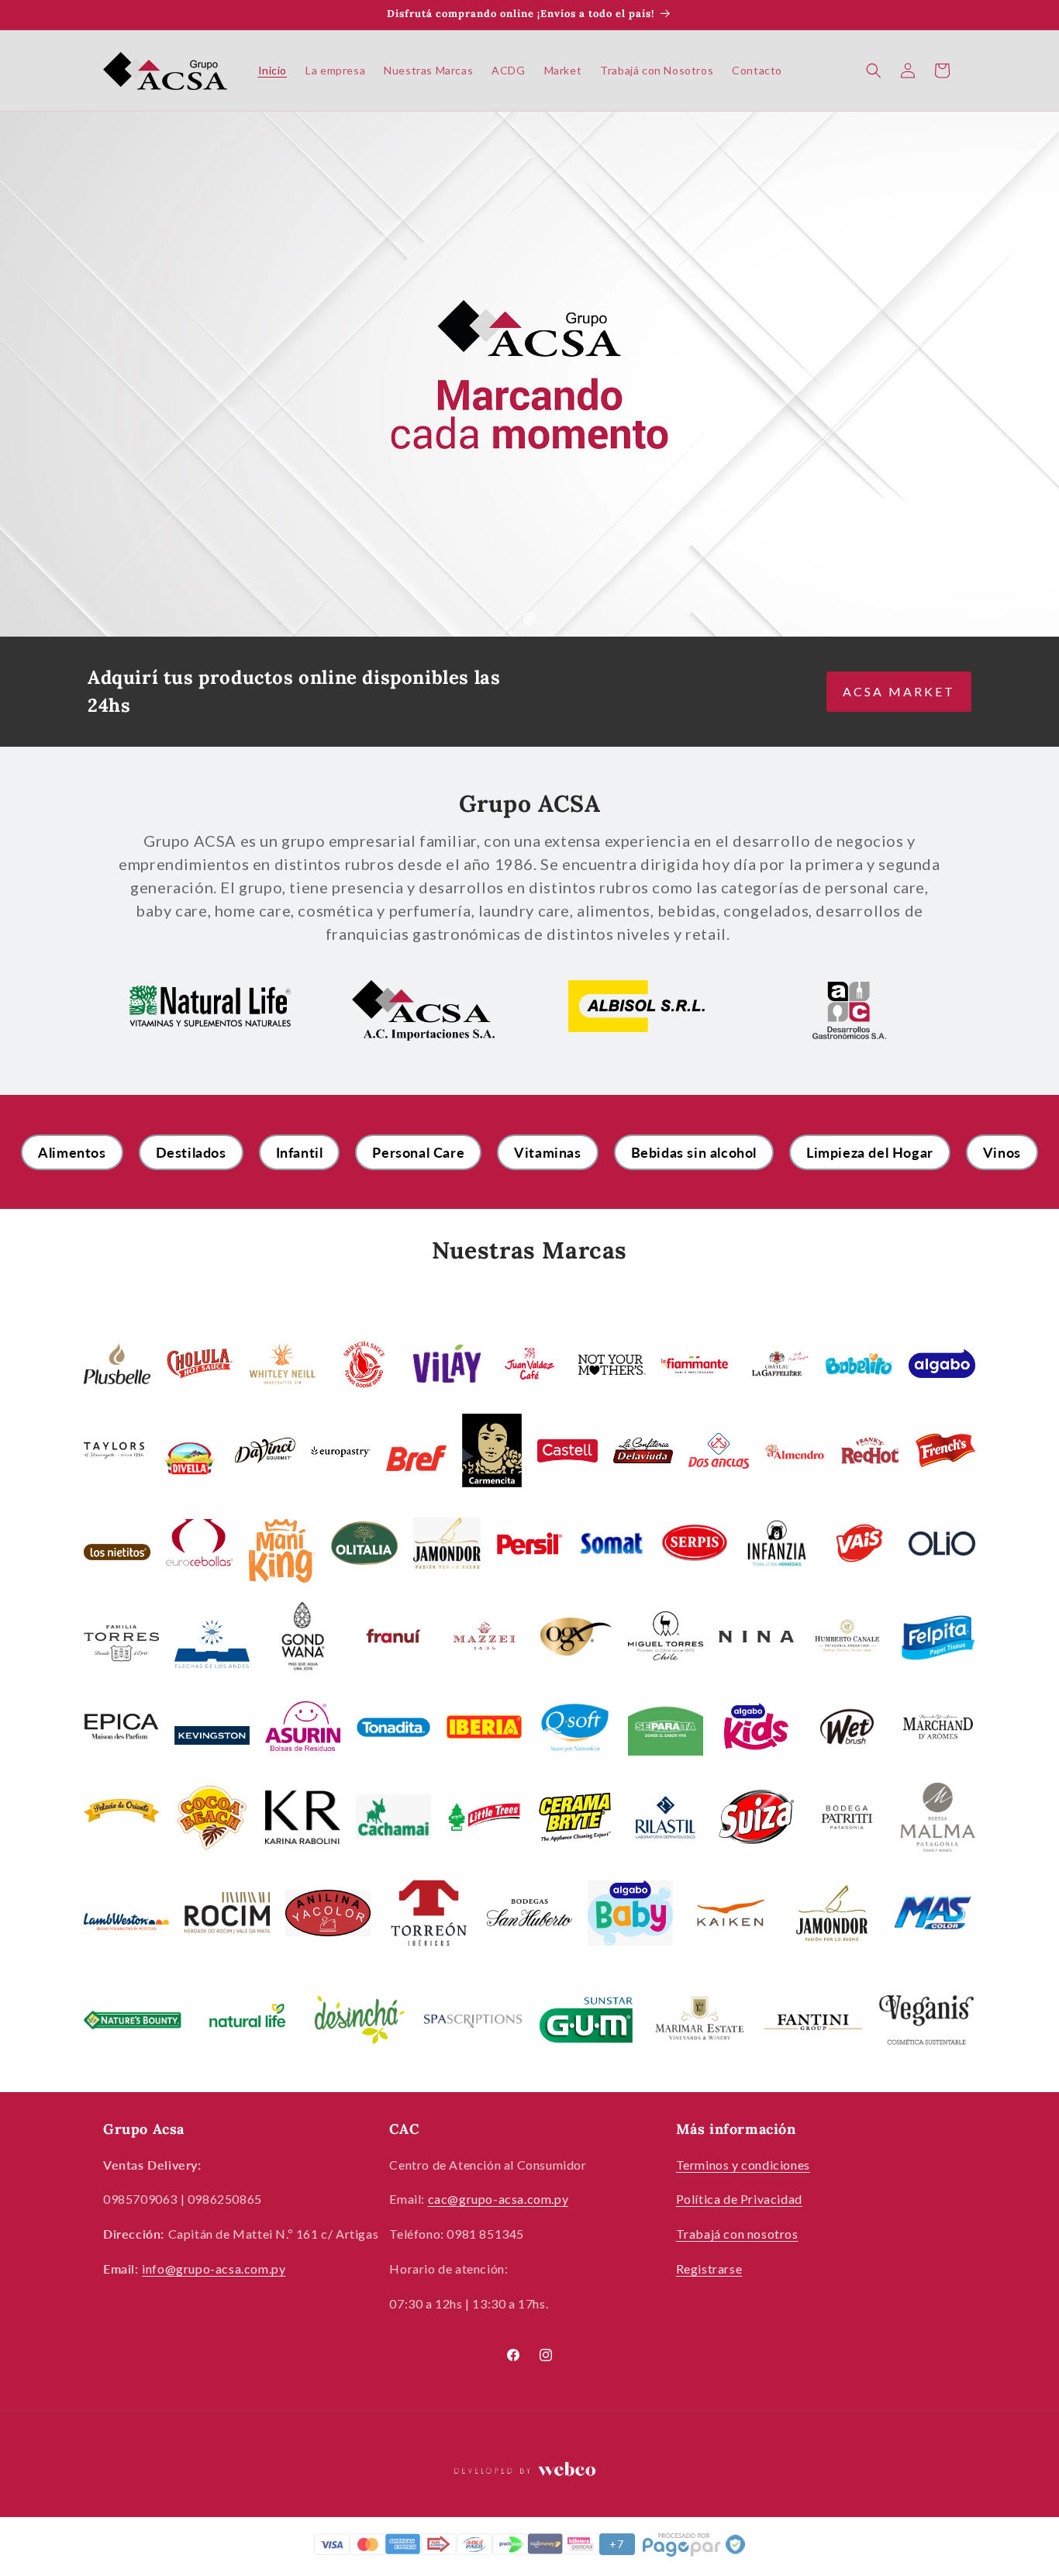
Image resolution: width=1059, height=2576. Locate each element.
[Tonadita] (393, 1726)
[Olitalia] (364, 1543)
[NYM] (612, 1364)
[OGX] (575, 1636)
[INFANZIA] (777, 1543)
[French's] (946, 1450)
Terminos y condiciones (743, 2165)
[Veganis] (926, 2020)
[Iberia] (484, 1727)
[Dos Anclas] (719, 1450)
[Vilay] (447, 1363)
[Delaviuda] (643, 1451)
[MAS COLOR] (933, 1913)
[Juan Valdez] (529, 1363)
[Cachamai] (393, 1817)
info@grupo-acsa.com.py (214, 2269)
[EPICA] (121, 1726)
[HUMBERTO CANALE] (847, 1636)
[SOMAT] (612, 1543)
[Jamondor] (832, 1913)
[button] (874, 71)
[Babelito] (859, 1363)
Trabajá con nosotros (737, 2234)
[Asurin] (303, 1726)
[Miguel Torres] (666, 1636)
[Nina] (756, 1636)
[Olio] (942, 1543)
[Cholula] (199, 1364)
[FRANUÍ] (393, 1636)
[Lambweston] (126, 1920)
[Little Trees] (484, 1817)
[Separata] (666, 1726)
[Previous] (47, 375)
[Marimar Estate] (699, 2020)
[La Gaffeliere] (777, 1363)
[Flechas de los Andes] (212, 1644)
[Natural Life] (246, 2020)
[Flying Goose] (364, 1363)
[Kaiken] (731, 1913)
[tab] (529, 619)
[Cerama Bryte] (575, 1817)
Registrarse (709, 2269)
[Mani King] (282, 1551)
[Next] (1012, 375)
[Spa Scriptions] (473, 2020)
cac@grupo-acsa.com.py (498, 2199)
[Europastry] (341, 1450)
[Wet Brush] (847, 1727)
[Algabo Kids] (756, 1727)
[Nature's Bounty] (133, 2020)
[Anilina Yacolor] (328, 1913)
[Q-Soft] (575, 1727)
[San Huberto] (529, 1913)
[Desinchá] (360, 2020)
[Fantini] (813, 2020)
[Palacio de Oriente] (121, 1817)
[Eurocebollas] (199, 1543)
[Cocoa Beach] (212, 1817)
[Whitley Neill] (282, 1364)
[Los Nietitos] (117, 1551)
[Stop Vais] (859, 1543)
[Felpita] (938, 1635)
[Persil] (447, 1543)
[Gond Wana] (303, 1636)
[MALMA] (938, 1817)
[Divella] (190, 1459)
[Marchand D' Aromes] (938, 1726)
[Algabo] (942, 1364)
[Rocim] (227, 1913)
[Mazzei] (484, 1635)
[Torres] (121, 1644)
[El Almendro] (795, 1450)
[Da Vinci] (265, 1451)
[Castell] (567, 1450)
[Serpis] (695, 1543)
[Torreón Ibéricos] (429, 1913)
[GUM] (586, 2020)
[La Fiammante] (695, 1364)
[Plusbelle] (117, 1364)
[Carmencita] (492, 1450)
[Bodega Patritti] (847, 1817)
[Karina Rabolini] (303, 1817)
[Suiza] (756, 1817)
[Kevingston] (212, 1734)
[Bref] (416, 1458)
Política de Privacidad (739, 2199)
